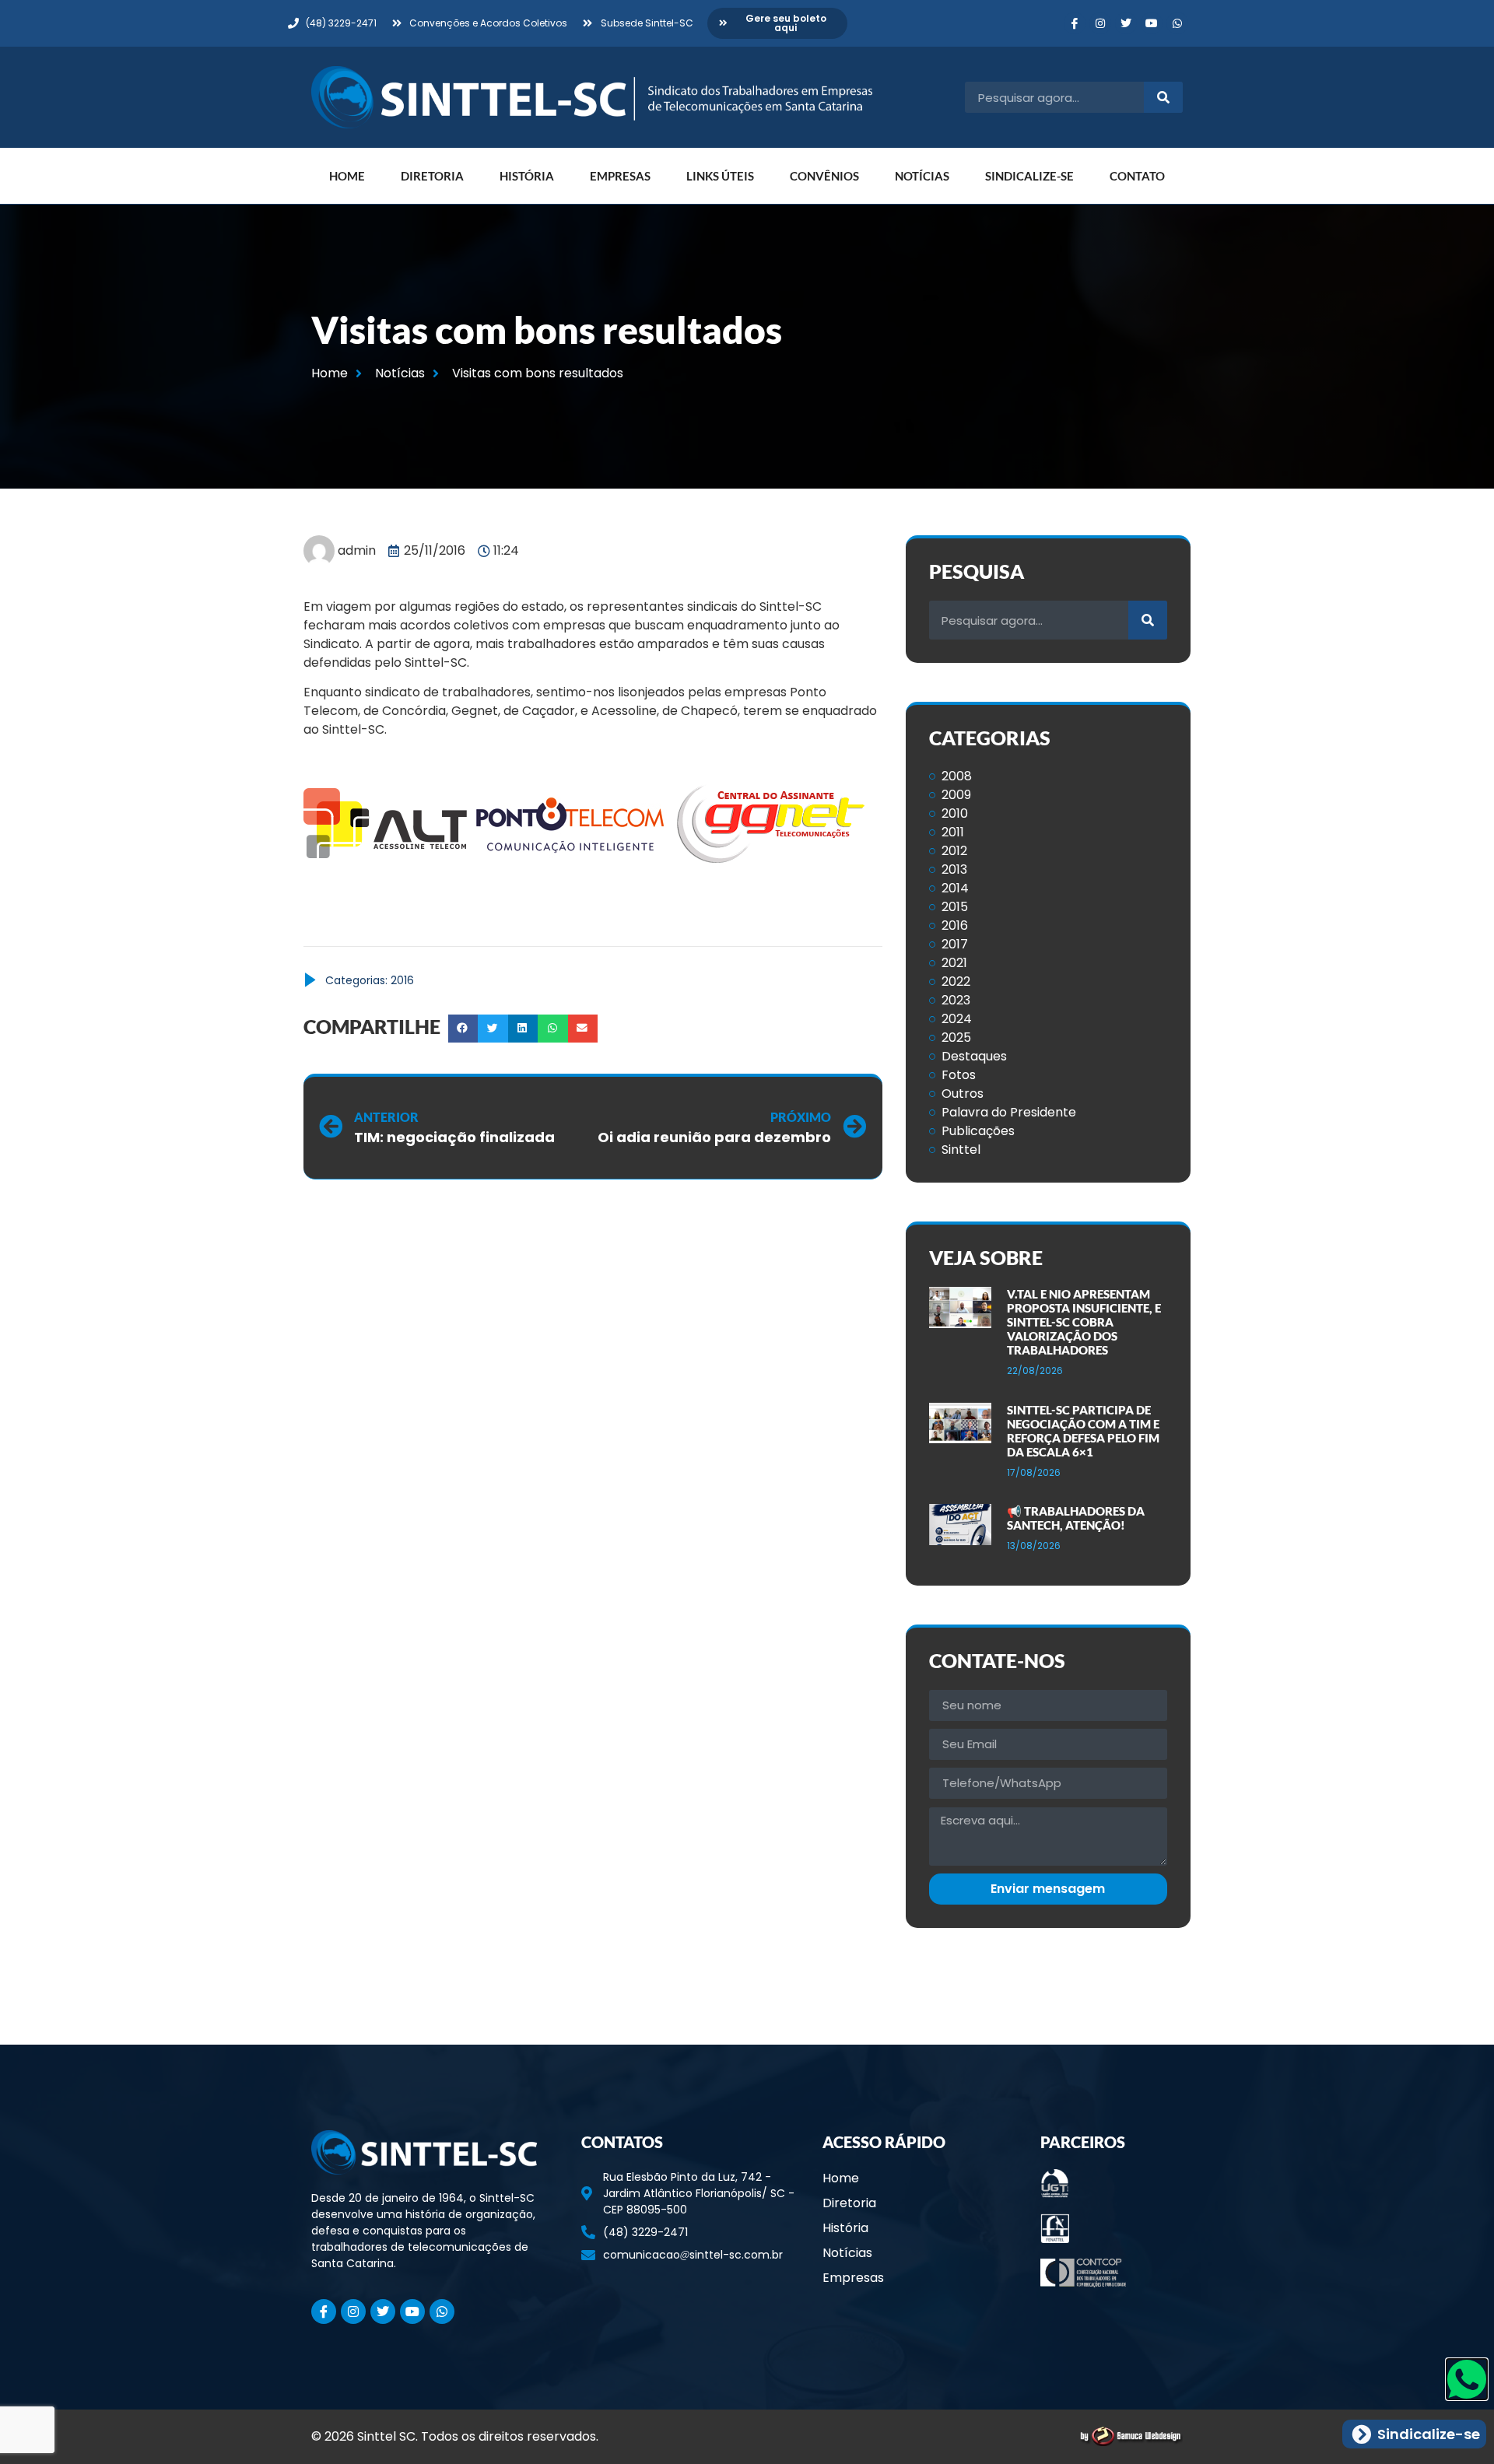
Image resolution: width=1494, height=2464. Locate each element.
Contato (1137, 176)
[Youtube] (1152, 23)
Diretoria (432, 176)
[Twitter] (1126, 23)
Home (347, 176)
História (527, 176)
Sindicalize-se (1029, 176)
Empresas (620, 176)
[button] (463, 1029)
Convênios (824, 176)
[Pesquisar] (1163, 97)
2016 (402, 980)
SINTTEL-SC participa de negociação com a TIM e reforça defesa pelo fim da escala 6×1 (1083, 1431)
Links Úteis (720, 176)
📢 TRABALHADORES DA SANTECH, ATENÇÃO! (1076, 1518)
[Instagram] (1100, 23)
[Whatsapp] (1177, 23)
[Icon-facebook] (1075, 23)
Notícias (922, 176)
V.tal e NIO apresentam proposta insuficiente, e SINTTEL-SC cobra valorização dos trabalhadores (1084, 1322)
